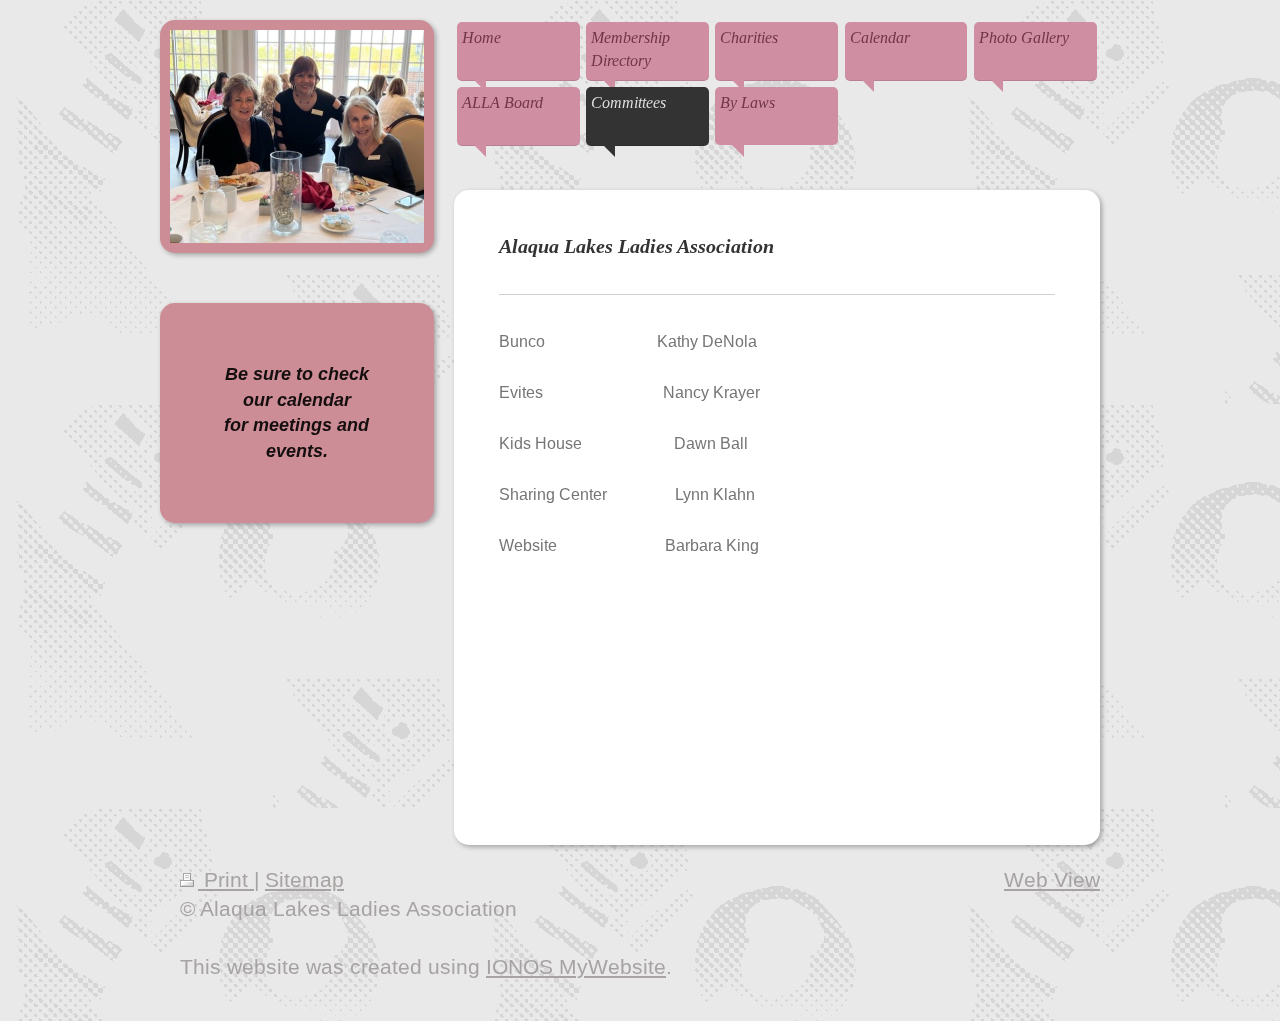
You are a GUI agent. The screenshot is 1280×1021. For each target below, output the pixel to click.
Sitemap (304, 879)
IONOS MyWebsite (576, 966)
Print (226, 879)
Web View (1052, 879)
